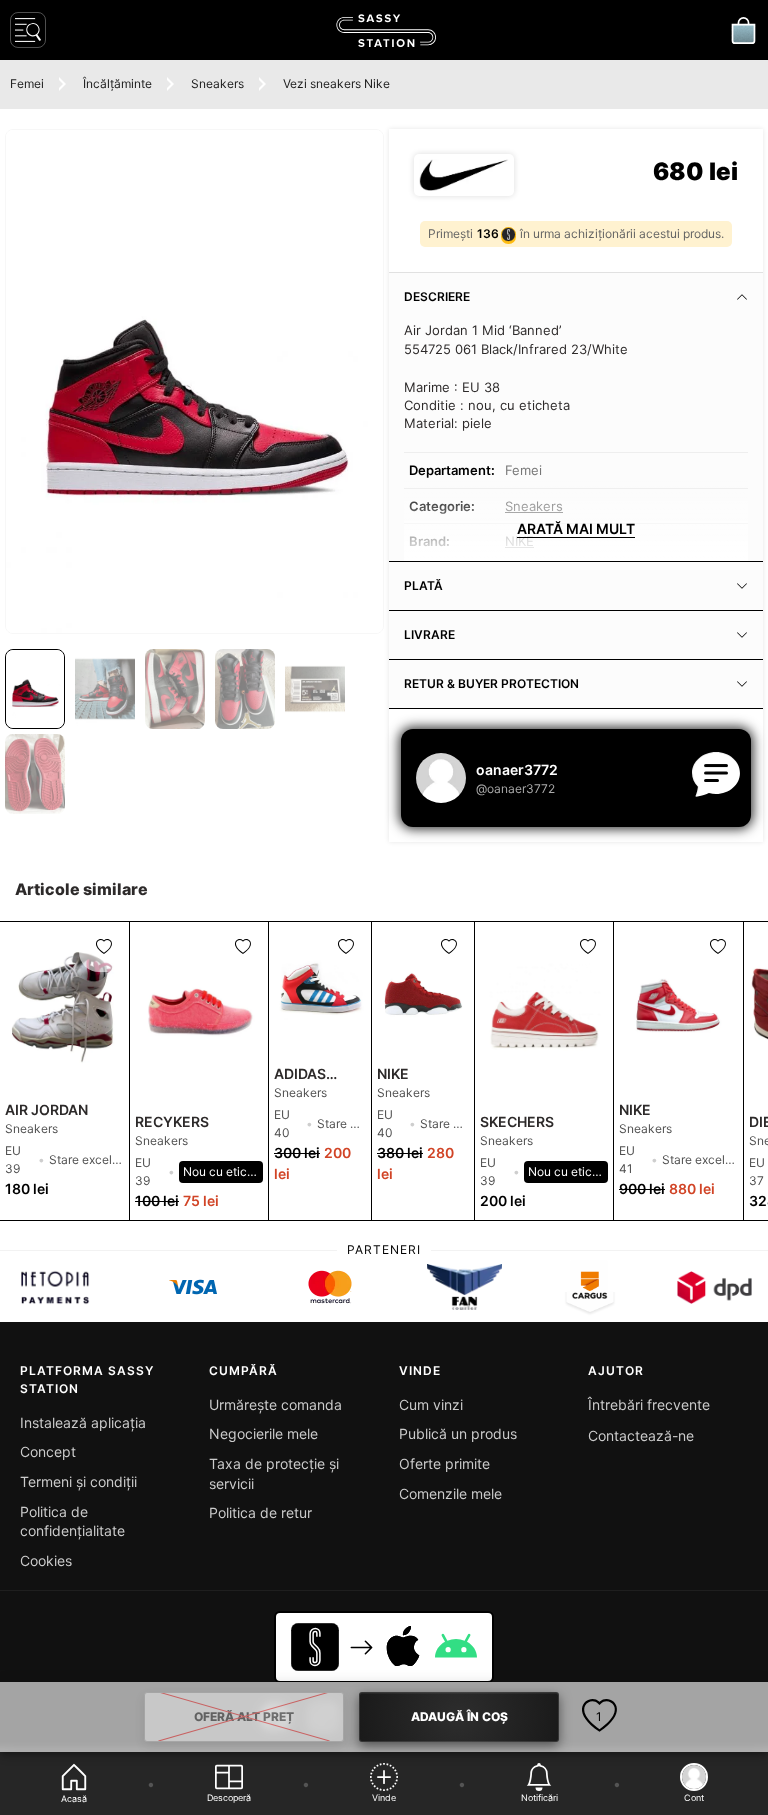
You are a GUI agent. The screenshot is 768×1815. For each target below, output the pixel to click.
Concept (48, 1451)
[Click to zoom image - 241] (194, 381)
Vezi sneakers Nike (336, 83)
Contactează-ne (641, 1435)
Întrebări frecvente (649, 1404)
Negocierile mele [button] (263, 1433)
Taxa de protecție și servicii (274, 1473)
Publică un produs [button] (458, 1433)
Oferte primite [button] (444, 1463)
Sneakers (217, 83)
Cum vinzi (431, 1404)
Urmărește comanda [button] (275, 1404)
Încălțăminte (117, 83)
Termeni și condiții (78, 1481)
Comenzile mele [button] (450, 1493)
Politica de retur (260, 1512)
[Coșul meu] (743, 30)
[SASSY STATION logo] (386, 30)
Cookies (46, 1560)
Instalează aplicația (83, 1422)
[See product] (64, 1008)
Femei (27, 83)
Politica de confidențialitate (72, 1521)
